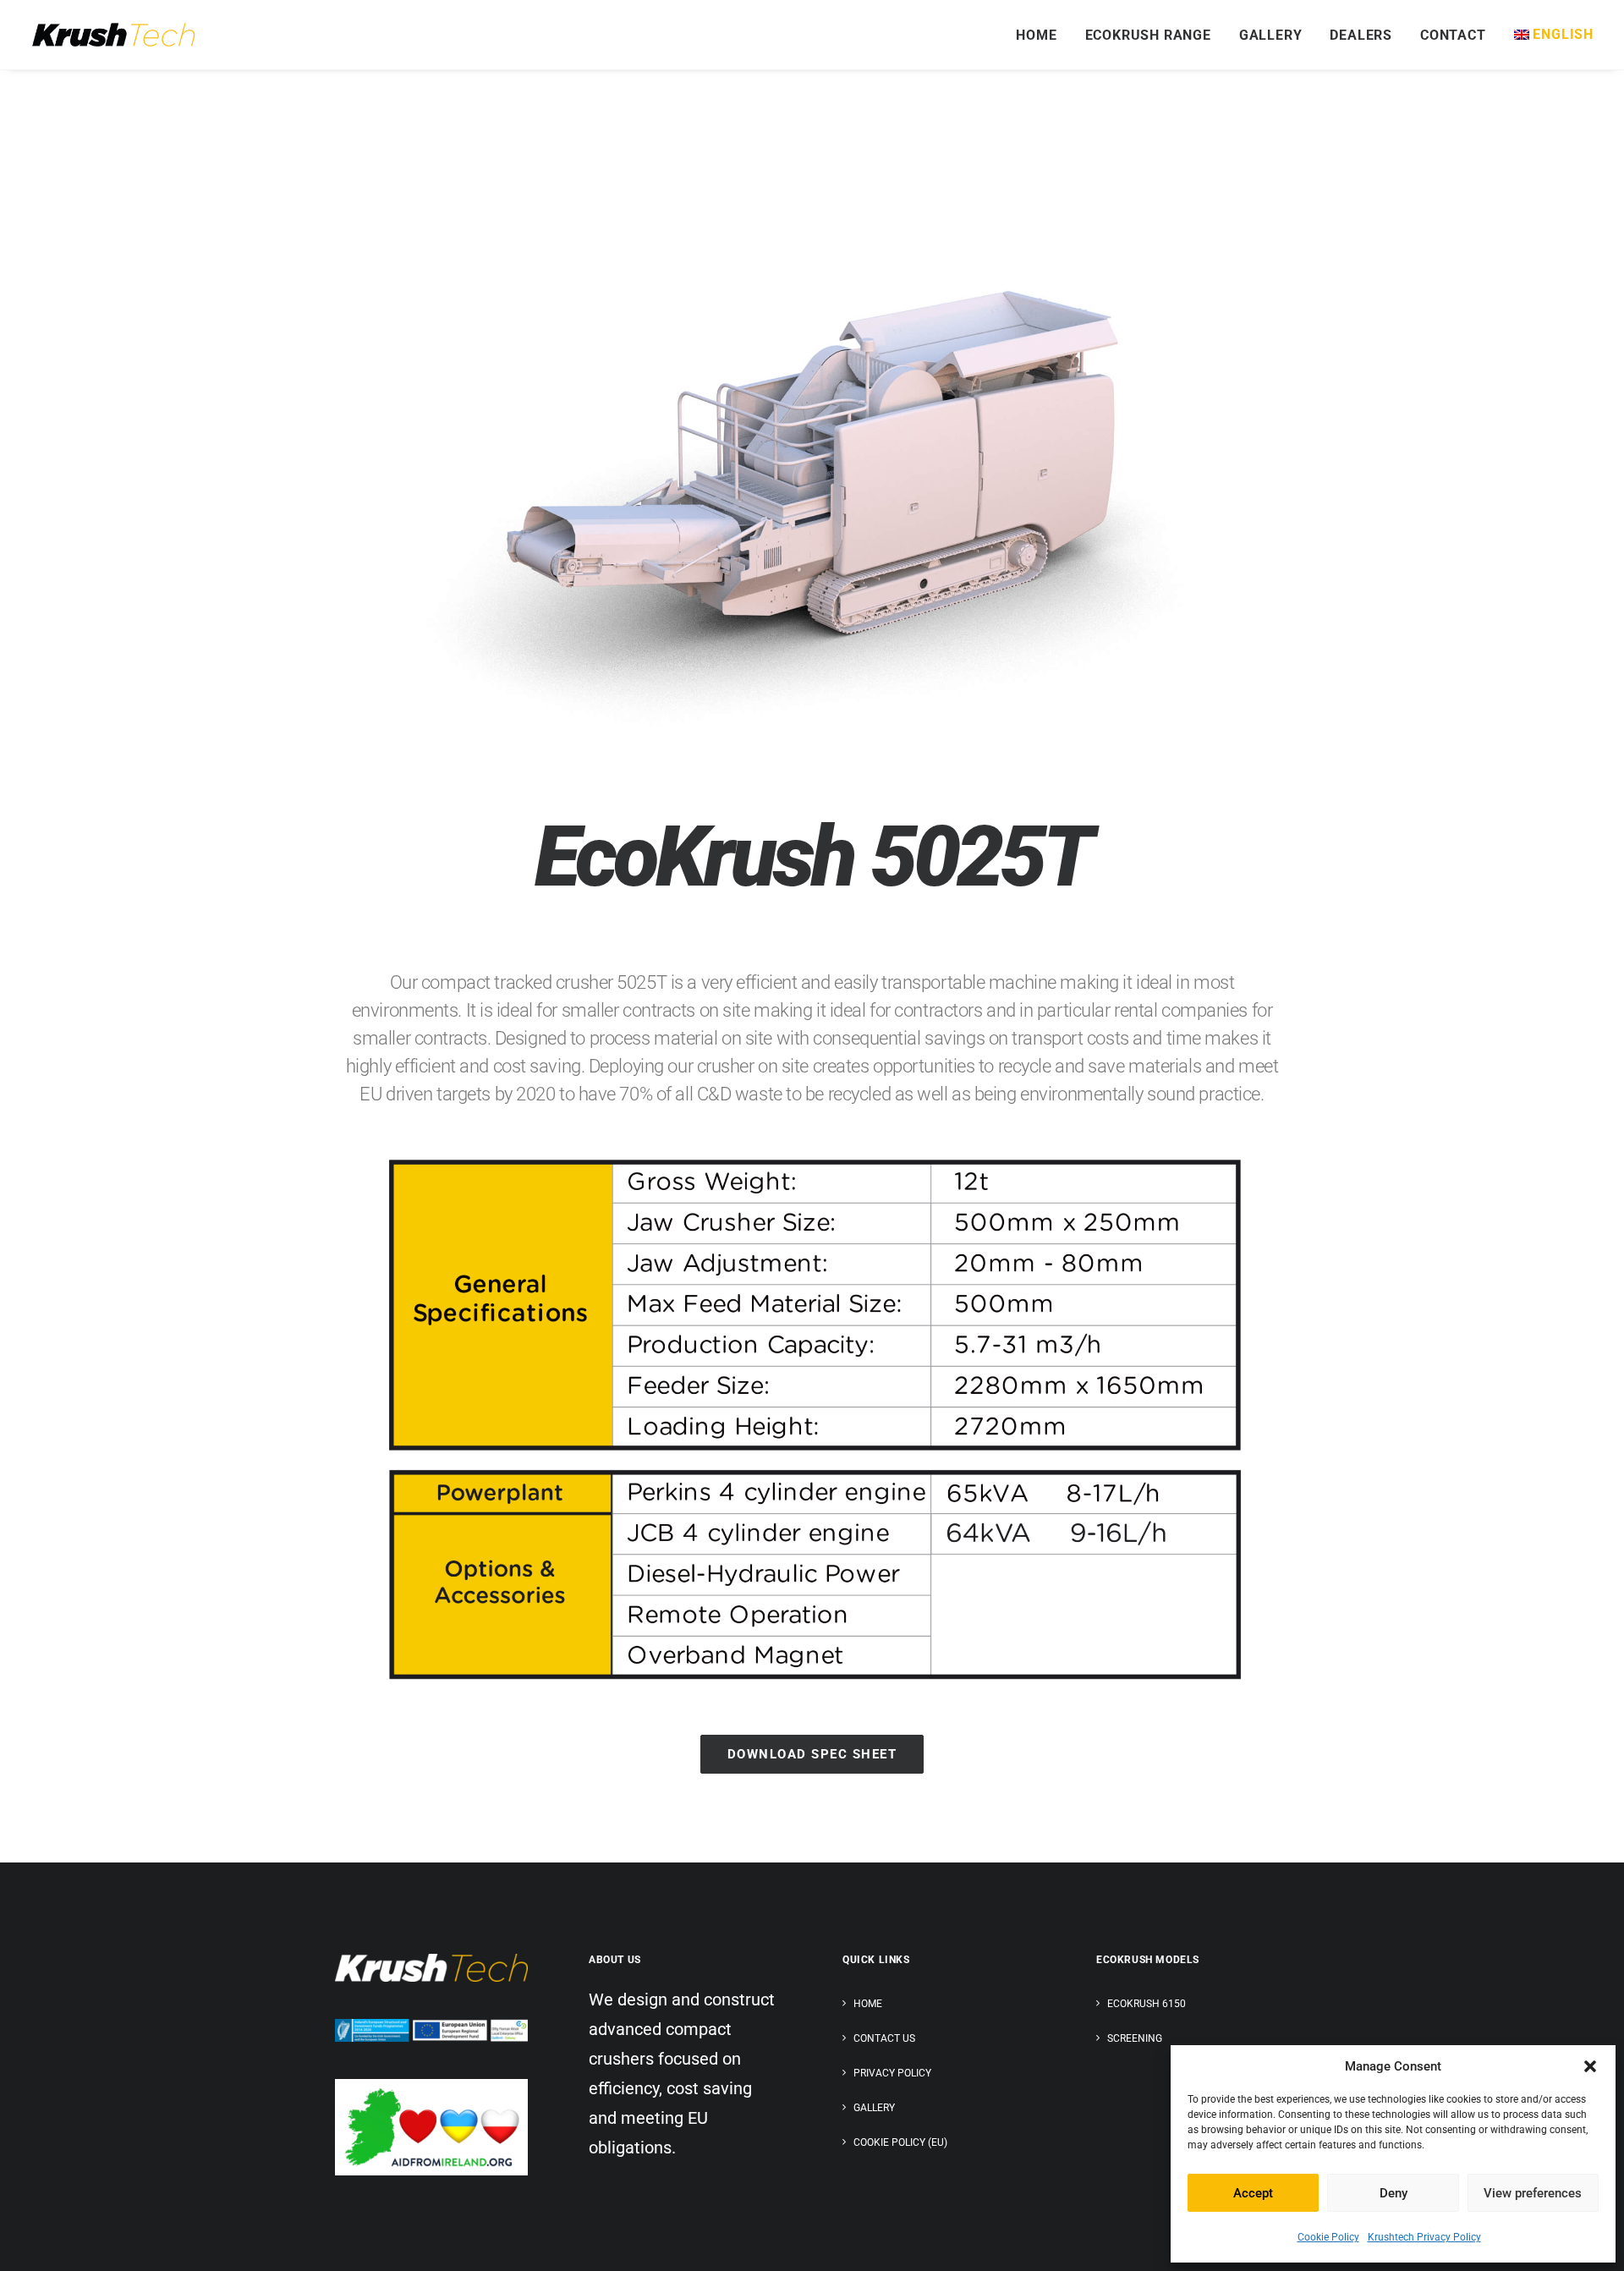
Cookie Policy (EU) (900, 2142)
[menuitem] (1042, 36)
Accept (1253, 2193)
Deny (1394, 2193)
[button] (1590, 2066)
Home (1036, 35)
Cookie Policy (1328, 2237)
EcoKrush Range (1148, 35)
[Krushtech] (113, 35)
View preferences (1533, 2193)
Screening (1135, 2038)
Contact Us (884, 2038)
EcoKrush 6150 (1147, 2004)
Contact (1453, 35)
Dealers (1361, 35)
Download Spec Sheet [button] (812, 1754)
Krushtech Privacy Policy (1424, 2237)
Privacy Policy (892, 2073)
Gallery (1271, 35)
